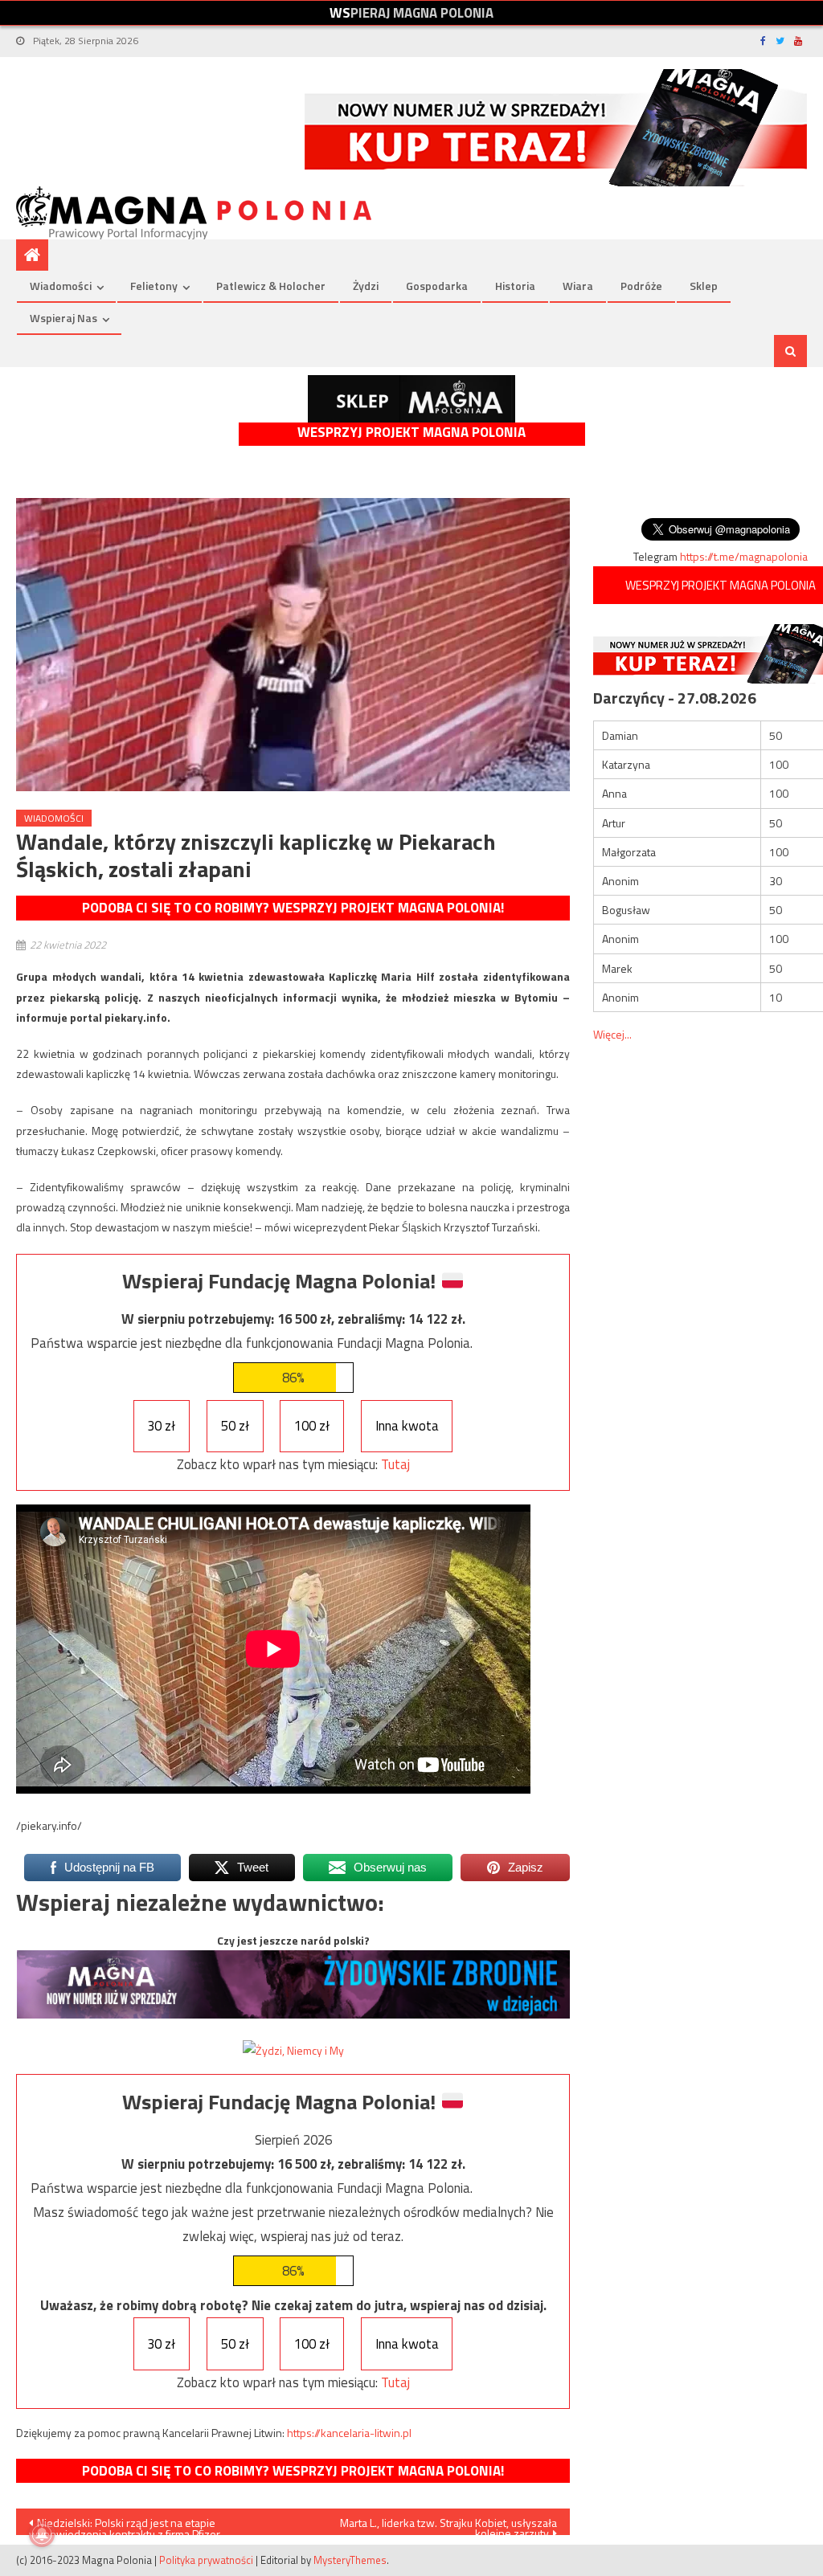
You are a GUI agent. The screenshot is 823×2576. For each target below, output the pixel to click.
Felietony (154, 286)
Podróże (641, 286)
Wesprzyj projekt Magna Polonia (411, 433)
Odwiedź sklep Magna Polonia (411, 399)
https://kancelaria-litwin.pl (349, 2433)
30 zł (161, 1426)
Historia (515, 286)
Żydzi (366, 286)
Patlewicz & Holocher (271, 286)
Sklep (704, 286)
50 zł (235, 1426)
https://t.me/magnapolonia (744, 556)
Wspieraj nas (63, 318)
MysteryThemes (350, 2560)
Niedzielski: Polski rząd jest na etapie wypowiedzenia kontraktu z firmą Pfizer (125, 2525)
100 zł (312, 1426)
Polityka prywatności (206, 2560)
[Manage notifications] (42, 2534)
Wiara (578, 286)
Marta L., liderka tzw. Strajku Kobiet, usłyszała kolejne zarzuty (448, 2525)
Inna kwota (407, 1426)
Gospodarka (437, 286)
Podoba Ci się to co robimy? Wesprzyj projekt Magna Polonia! (293, 908)
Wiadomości (61, 286)
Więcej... (612, 1034)
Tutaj (395, 1464)
